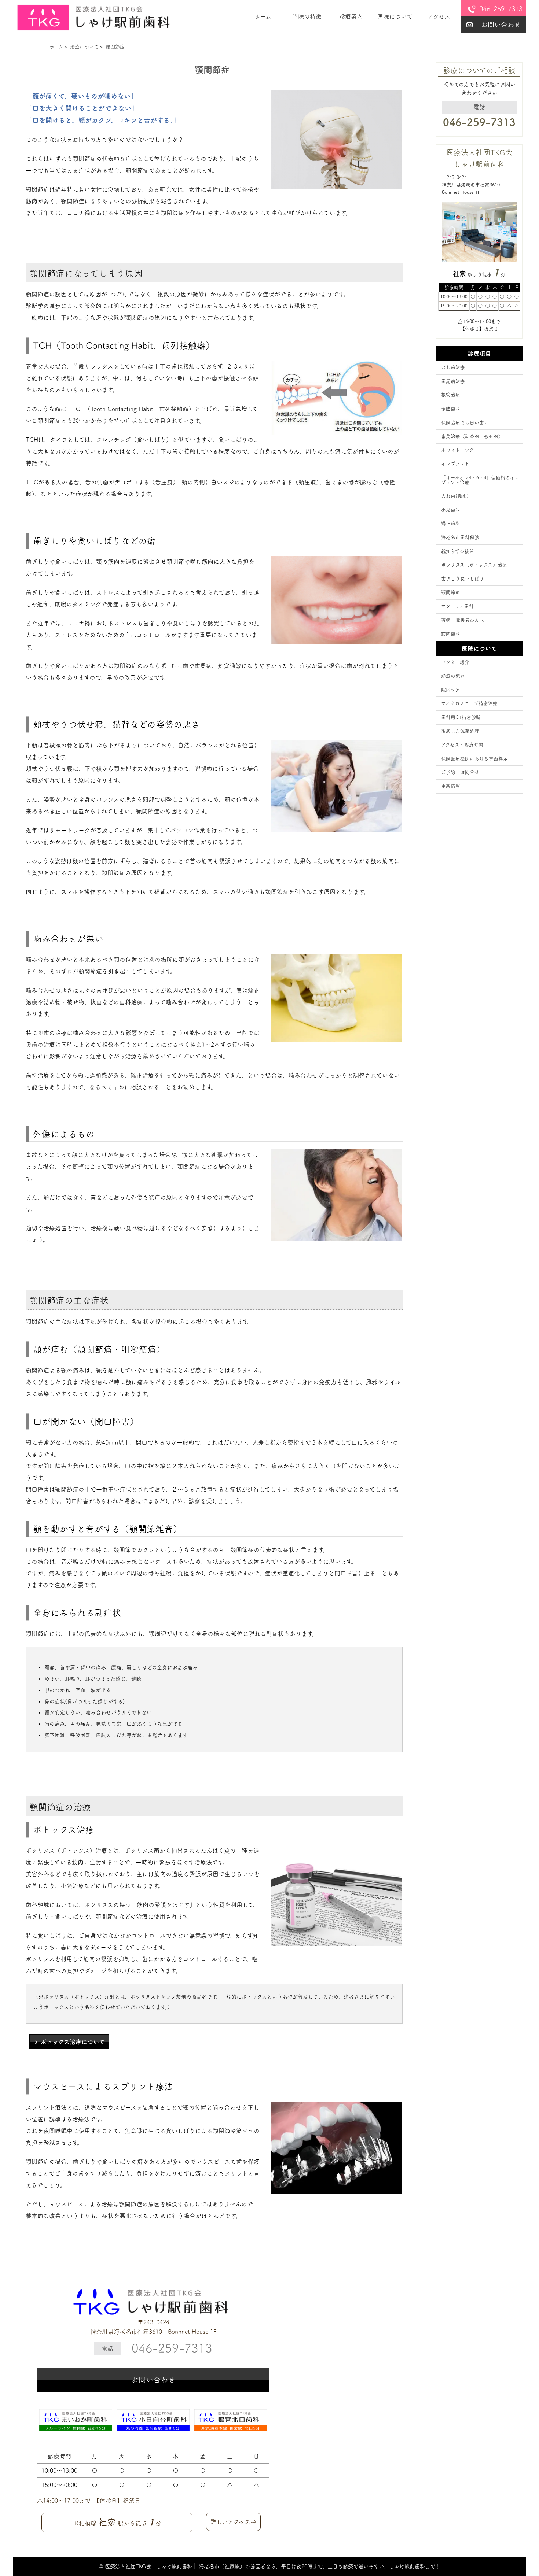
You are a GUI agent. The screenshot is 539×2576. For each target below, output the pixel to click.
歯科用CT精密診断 (461, 717)
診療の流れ (453, 676)
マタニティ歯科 (457, 606)
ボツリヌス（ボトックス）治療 (474, 565)
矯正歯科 (451, 523)
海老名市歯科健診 (460, 537)
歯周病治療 (453, 381)
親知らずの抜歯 (458, 551)
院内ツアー (453, 690)
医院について (395, 16)
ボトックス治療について (73, 2042)
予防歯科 (451, 409)
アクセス (439, 16)
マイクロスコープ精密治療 (469, 703)
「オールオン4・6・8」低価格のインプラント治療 (480, 480)
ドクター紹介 (455, 662)
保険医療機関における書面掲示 (474, 759)
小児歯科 (451, 510)
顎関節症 (451, 592)
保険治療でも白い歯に (465, 423)
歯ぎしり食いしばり (463, 579)
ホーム (263, 16)
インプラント (455, 464)
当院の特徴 (307, 16)
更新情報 (451, 786)
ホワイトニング (457, 450)
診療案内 (351, 16)
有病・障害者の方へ (463, 620)
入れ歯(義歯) (455, 496)
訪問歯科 (451, 634)
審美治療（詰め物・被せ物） (472, 436)
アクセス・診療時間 (462, 745)
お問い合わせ (501, 25)
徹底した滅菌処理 (460, 731)
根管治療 (451, 395)
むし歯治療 (453, 367)
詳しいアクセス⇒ (233, 2522)
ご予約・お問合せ (460, 772)
